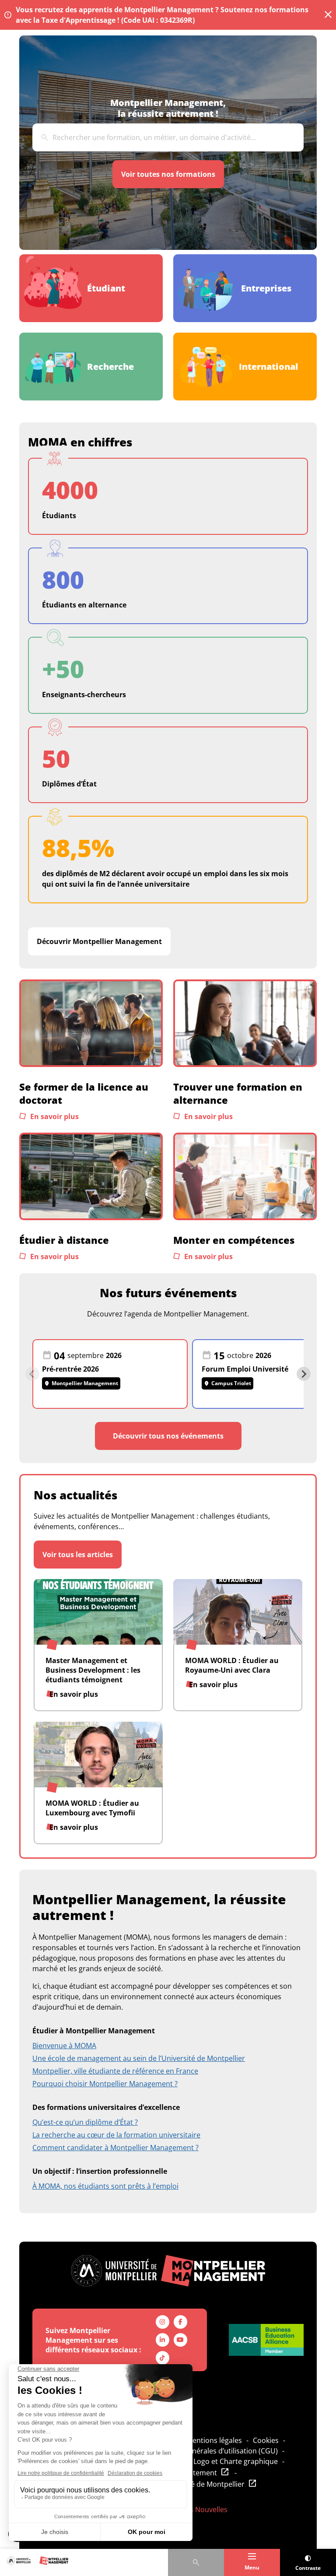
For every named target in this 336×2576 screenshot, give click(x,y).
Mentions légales (214, 2440)
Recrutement (195, 2473)
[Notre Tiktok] (163, 2358)
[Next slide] (304, 1374)
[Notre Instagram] (163, 2322)
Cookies (266, 2440)
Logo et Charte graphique (236, 2461)
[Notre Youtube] (180, 2340)
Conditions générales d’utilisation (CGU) (212, 2451)
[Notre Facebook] (180, 2322)
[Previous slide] (32, 1374)
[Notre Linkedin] (163, 2340)
